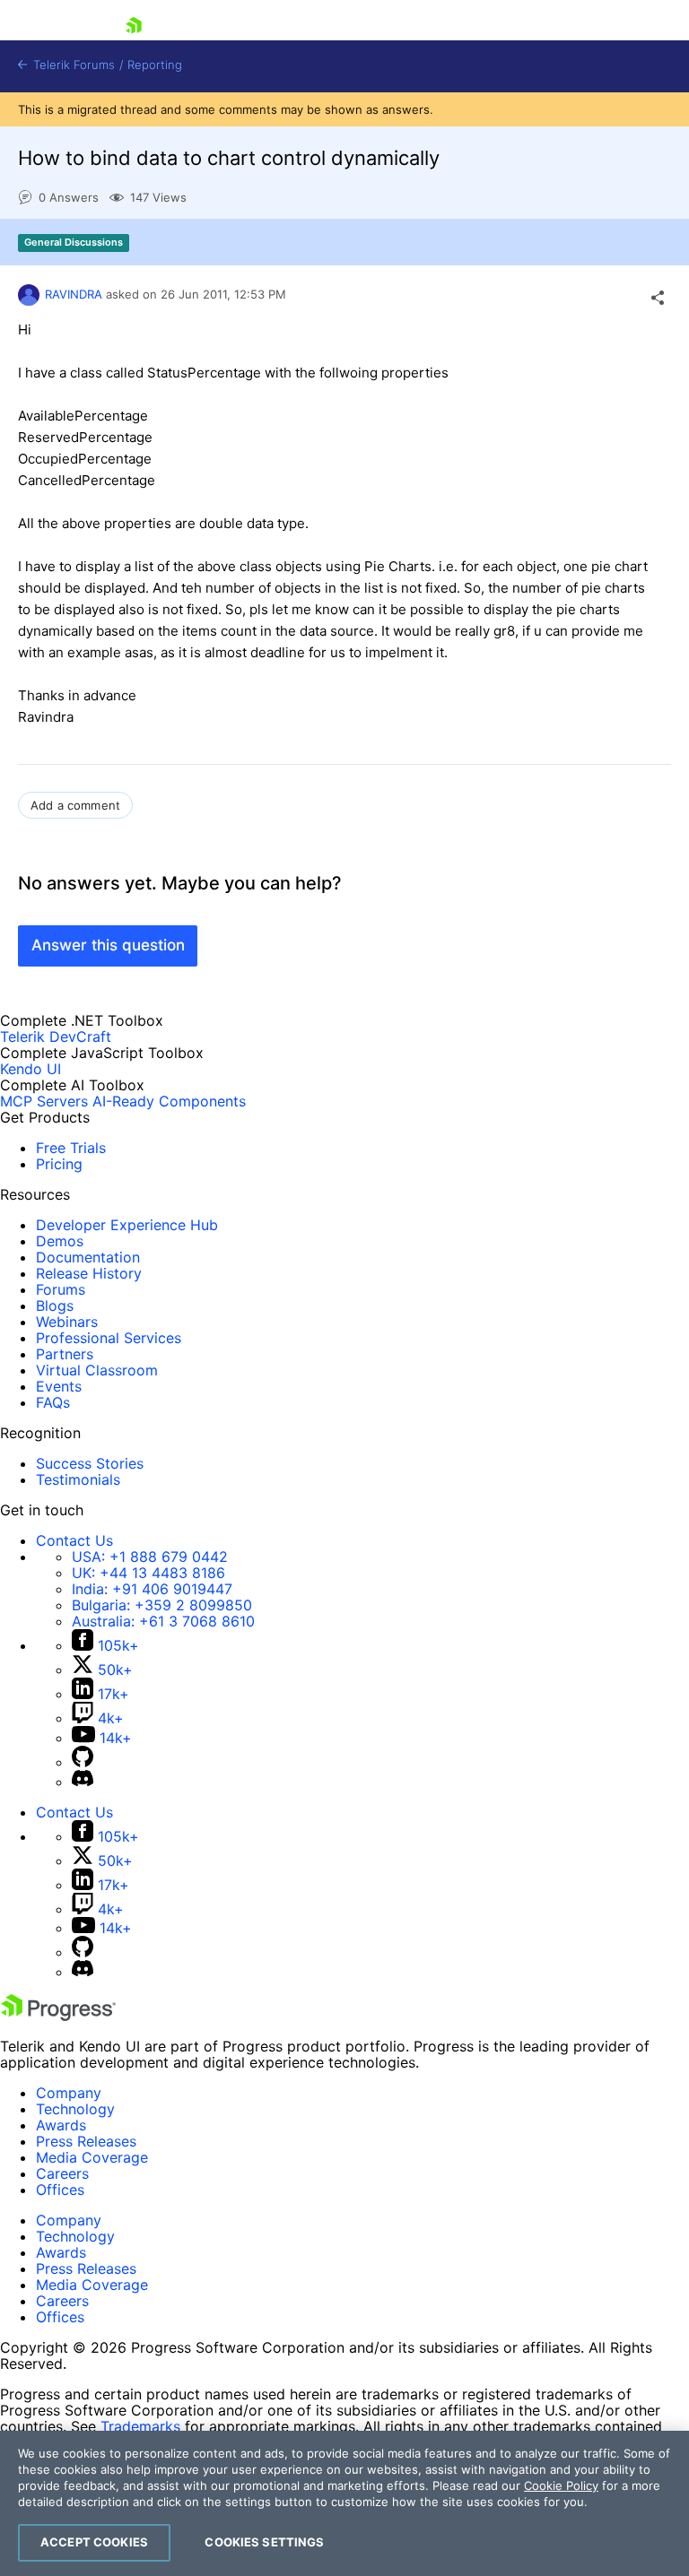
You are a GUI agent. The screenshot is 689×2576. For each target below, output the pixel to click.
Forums (61, 1289)
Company (69, 2093)
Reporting (155, 65)
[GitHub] (83, 1762)
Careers (62, 2173)
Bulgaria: (162, 1605)
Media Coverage (92, 2157)
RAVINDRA (74, 294)
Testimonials (78, 1479)
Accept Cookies (94, 2542)
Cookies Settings (264, 2542)
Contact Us (74, 1540)
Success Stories (90, 1463)
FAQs (53, 1402)
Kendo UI (31, 1069)
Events (59, 1386)
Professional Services (109, 1338)
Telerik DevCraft (56, 1036)
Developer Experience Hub (127, 1225)
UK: (148, 1573)
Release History (89, 1273)
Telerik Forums (72, 65)
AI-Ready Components (169, 1101)
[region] (344, 2503)
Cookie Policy (561, 2485)
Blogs (55, 1305)
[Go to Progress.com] (58, 2016)
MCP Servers (44, 1101)
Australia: (163, 1621)
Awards (61, 2125)
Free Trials (71, 1148)
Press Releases (86, 2141)
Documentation (88, 1257)
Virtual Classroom (97, 1370)
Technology (75, 2109)
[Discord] (83, 1782)
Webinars (67, 1322)
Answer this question (108, 945)
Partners (65, 1354)
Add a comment (75, 805)
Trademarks (140, 2426)
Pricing (59, 1164)
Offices (60, 2190)
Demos (60, 1241)
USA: (150, 1557)
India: (152, 1589)
